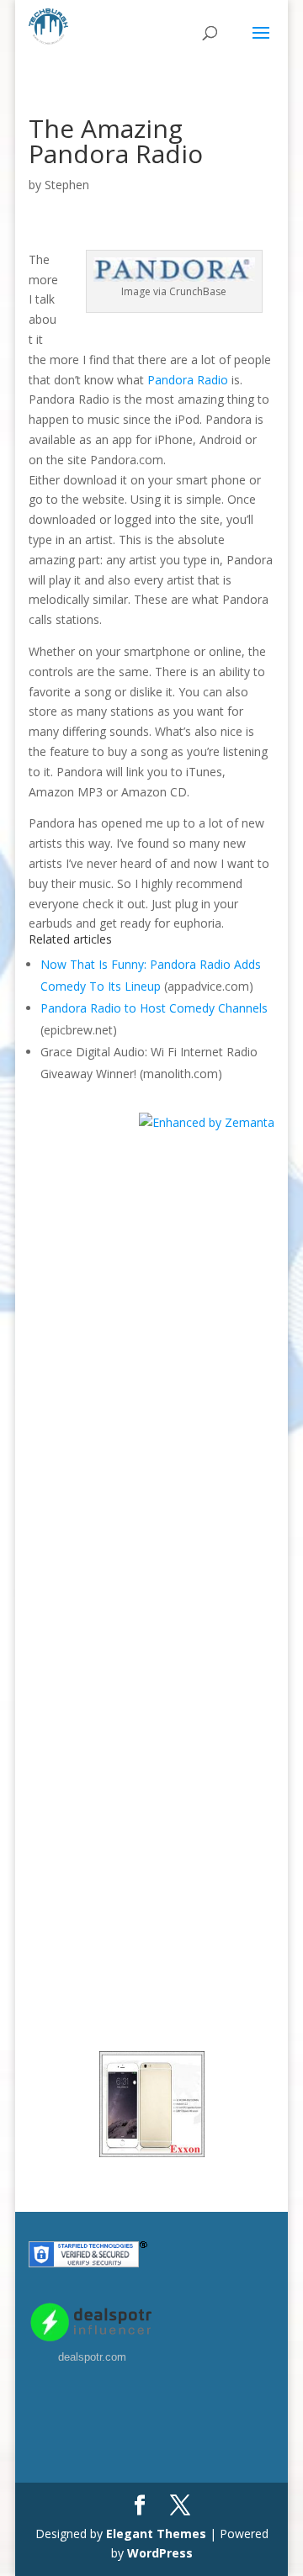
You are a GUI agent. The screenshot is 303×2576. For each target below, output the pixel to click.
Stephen (67, 185)
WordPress (160, 2553)
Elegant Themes (156, 2534)
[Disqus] (151, 1343)
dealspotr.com (92, 2357)
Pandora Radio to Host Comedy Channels (154, 1008)
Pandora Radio (188, 380)
